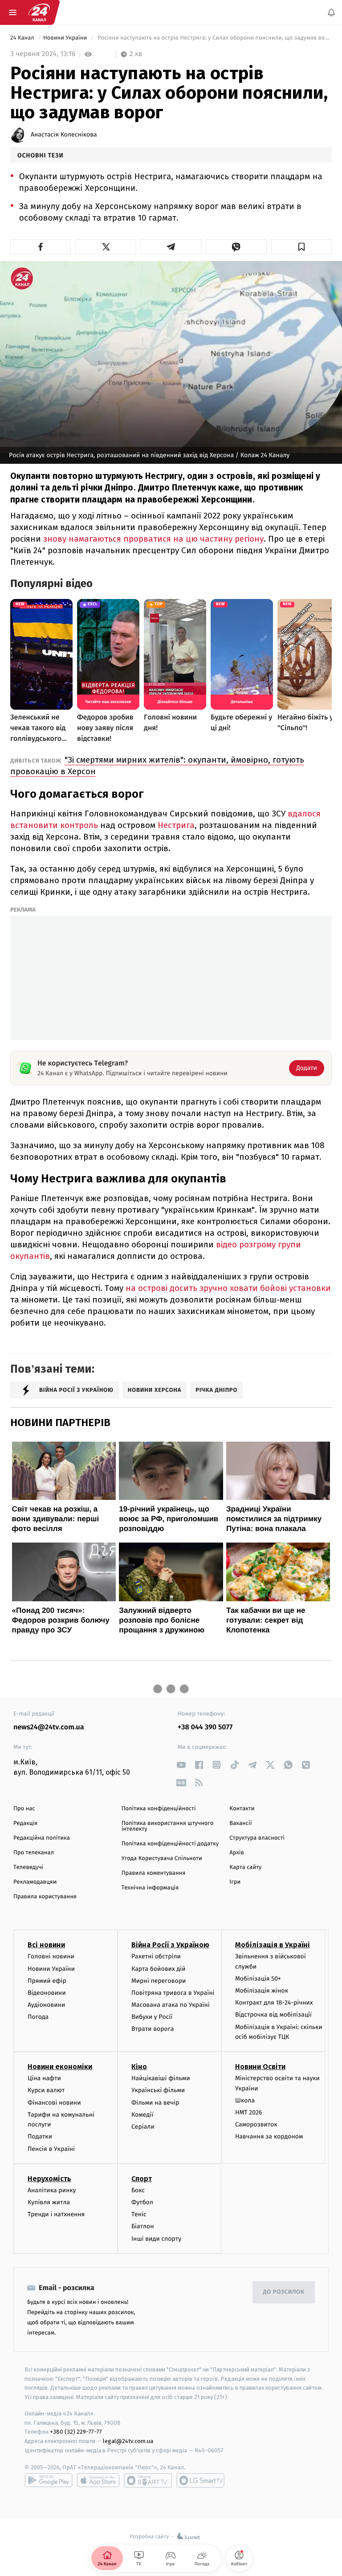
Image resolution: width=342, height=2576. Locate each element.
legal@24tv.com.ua (128, 2441)
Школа (245, 2100)
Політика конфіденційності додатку (170, 1844)
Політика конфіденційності (159, 1809)
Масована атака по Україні (171, 2005)
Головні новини (51, 1956)
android (49, 2480)
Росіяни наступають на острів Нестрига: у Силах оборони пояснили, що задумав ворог (214, 38)
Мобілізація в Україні (273, 1945)
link (181, 1765)
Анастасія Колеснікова (64, 135)
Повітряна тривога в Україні (173, 1993)
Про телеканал (34, 1853)
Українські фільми (158, 2090)
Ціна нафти (44, 2078)
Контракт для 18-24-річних (274, 2003)
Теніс (139, 2214)
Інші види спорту (156, 2238)
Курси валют (46, 2090)
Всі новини (46, 1945)
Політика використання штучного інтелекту (168, 1826)
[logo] (39, 12)
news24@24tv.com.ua (49, 1727)
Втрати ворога (153, 2029)
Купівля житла (49, 2202)
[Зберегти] (301, 247)
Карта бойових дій (159, 1968)
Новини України (66, 38)
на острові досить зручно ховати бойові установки (228, 1288)
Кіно (139, 2067)
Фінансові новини (54, 2102)
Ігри (235, 1882)
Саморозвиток (256, 2124)
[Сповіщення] (331, 12)
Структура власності (257, 1838)
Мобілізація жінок (262, 1991)
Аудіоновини (46, 2005)
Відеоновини (47, 1993)
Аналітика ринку (52, 2190)
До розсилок (284, 2292)
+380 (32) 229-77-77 (76, 2432)
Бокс (138, 2190)
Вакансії (240, 1823)
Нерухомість (49, 2179)
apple (98, 2480)
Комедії (142, 2115)
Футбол (142, 2202)
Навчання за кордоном (269, 2136)
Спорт (142, 2179)
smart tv (148, 2480)
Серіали (143, 2127)
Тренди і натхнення (56, 2214)
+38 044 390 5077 (205, 1727)
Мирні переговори (159, 1981)
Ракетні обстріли (156, 1956)
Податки (40, 2136)
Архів (236, 1853)
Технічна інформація (150, 1888)
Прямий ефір (47, 1981)
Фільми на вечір (155, 2102)
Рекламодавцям (35, 1882)
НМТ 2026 (249, 2112)
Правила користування (45, 1897)
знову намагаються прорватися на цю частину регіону (153, 539)
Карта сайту (245, 1867)
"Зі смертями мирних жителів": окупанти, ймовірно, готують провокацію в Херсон (157, 766)
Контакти (242, 1809)
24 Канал (23, 38)
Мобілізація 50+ (258, 1979)
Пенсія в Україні (51, 2148)
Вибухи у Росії (152, 2017)
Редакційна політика (42, 1838)
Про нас (24, 1809)
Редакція (25, 1823)
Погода (38, 2017)
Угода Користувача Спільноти (162, 1859)
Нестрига (176, 825)
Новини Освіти (260, 2067)
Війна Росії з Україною (170, 1945)
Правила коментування (154, 1873)
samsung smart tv (200, 2480)
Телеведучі (28, 1867)
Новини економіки (60, 2067)
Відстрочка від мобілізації (273, 2015)
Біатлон (143, 2226)
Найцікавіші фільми (161, 2078)
